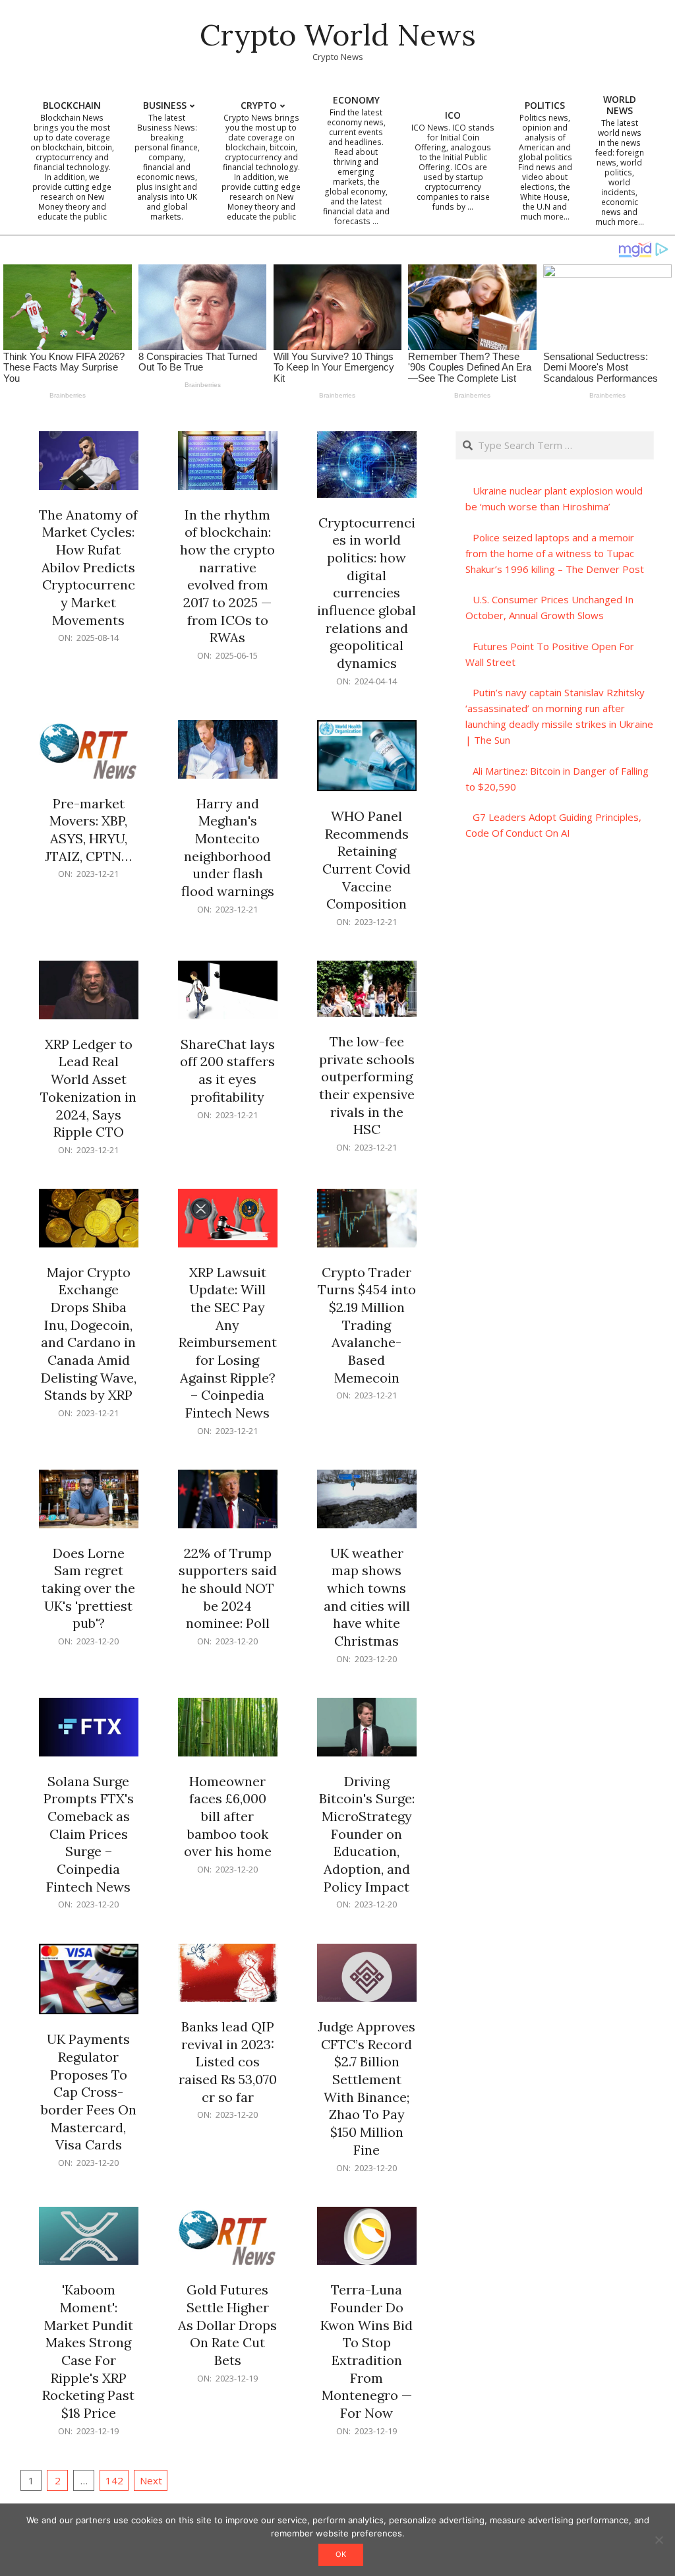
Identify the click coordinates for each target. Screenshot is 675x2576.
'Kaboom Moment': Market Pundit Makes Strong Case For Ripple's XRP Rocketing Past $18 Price (88, 2351)
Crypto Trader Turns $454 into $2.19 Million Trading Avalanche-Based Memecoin (367, 1325)
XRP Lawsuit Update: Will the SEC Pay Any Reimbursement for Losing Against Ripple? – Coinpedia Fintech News (228, 1342)
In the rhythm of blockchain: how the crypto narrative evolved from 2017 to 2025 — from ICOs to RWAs (227, 576)
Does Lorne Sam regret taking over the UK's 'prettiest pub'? (88, 1588)
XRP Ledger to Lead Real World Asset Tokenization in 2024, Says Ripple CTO (88, 1088)
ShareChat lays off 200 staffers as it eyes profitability (227, 1070)
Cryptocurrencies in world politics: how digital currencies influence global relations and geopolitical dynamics (367, 593)
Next (151, 2480)
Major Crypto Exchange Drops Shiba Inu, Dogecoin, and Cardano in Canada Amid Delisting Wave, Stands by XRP (89, 1334)
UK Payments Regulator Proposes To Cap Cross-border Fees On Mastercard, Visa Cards (89, 2092)
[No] (659, 2540)
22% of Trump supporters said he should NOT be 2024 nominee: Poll (228, 1588)
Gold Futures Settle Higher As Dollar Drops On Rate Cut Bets (227, 2325)
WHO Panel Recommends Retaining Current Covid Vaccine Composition (367, 860)
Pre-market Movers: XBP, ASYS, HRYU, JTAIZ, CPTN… (88, 830)
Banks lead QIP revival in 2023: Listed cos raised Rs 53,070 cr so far (228, 2062)
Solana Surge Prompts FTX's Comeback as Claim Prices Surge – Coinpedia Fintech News (89, 1834)
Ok (341, 2554)
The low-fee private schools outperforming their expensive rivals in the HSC (367, 1085)
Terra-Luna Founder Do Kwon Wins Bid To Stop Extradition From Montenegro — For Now (367, 2351)
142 (114, 2480)
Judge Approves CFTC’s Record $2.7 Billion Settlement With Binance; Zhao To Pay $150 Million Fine (367, 2088)
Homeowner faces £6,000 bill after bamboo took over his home (228, 1816)
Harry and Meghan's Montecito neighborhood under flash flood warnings (228, 847)
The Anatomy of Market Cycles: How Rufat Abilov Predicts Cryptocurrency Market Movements (88, 567)
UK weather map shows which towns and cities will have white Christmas (367, 1597)
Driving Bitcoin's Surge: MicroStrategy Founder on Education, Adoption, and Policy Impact (367, 1834)
